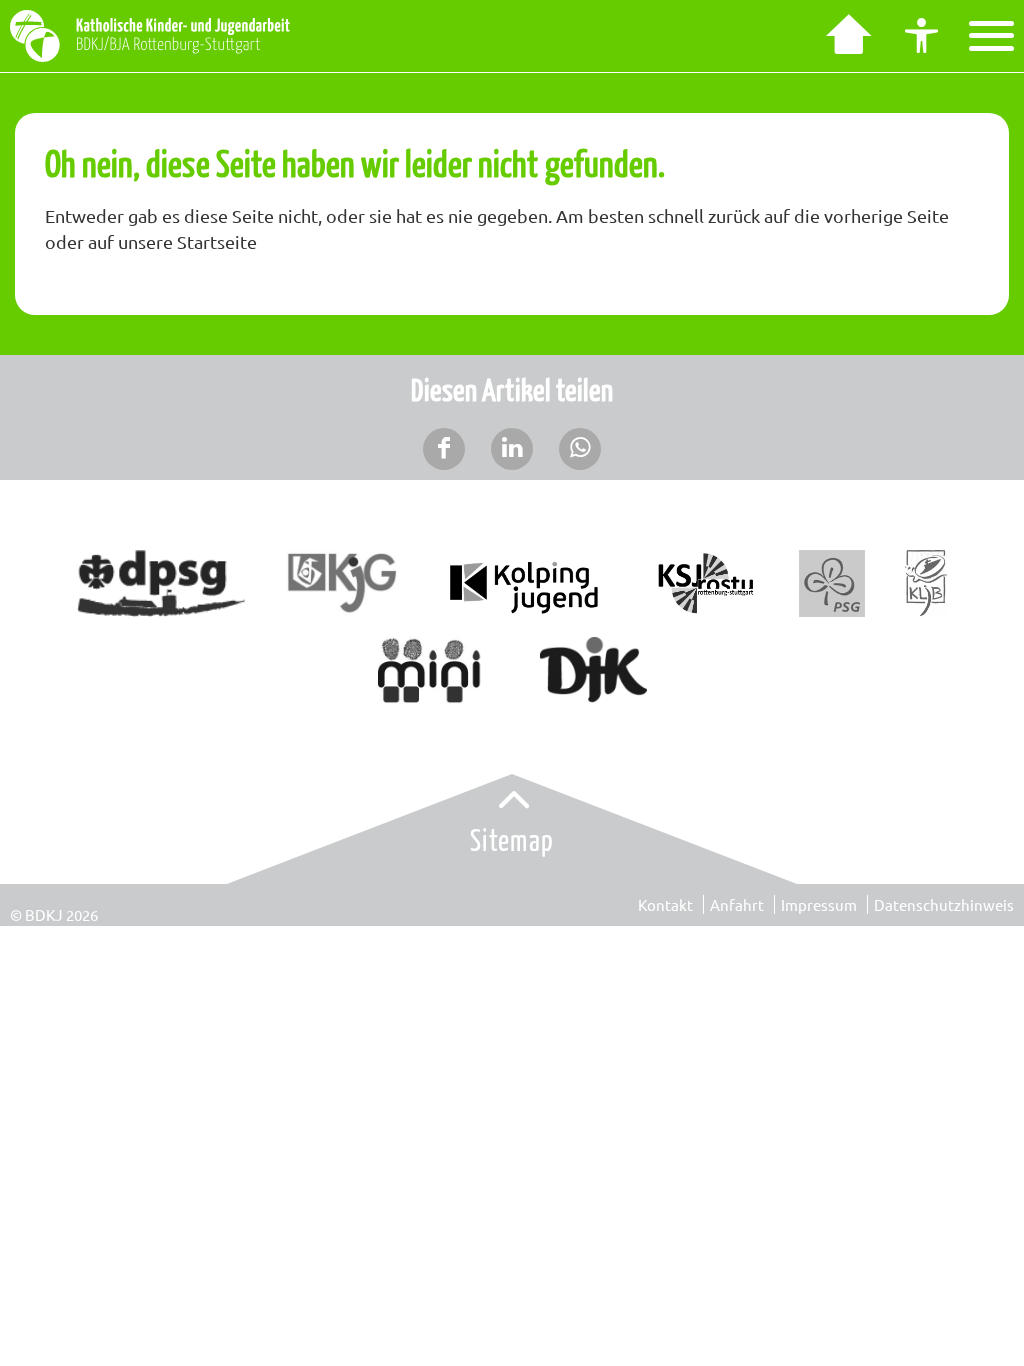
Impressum (819, 904)
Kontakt (665, 904)
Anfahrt (737, 904)
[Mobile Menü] (991, 36)
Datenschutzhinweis (944, 904)
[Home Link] (846, 36)
